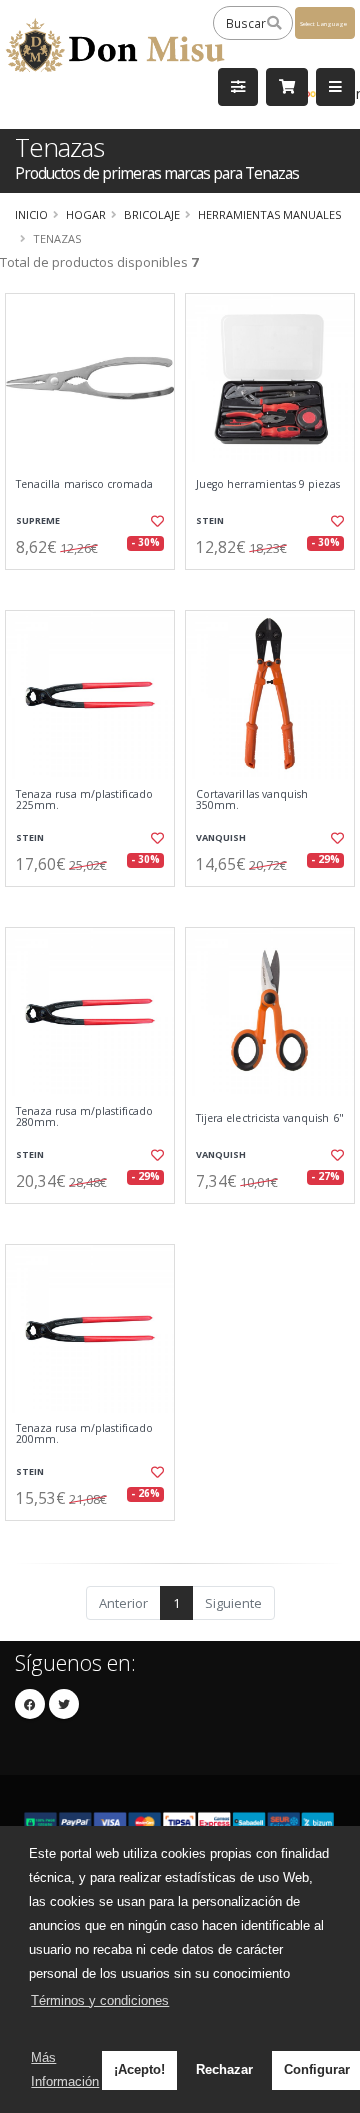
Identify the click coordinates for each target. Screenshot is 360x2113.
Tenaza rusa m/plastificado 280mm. (84, 1117)
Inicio (31, 214)
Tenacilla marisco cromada (84, 484)
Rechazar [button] (224, 2069)
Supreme (38, 520)
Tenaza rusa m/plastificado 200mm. (84, 1434)
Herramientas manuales (269, 214)
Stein (210, 520)
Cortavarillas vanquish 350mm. (252, 800)
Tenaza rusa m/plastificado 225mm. (84, 800)
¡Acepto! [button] (139, 2069)
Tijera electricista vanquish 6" (270, 1118)
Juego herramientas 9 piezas (268, 484)
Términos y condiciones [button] (100, 2000)
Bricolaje (152, 214)
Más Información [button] (65, 2069)
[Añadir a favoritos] (157, 521)
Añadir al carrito (96, 586)
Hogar (86, 214)
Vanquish (221, 837)
